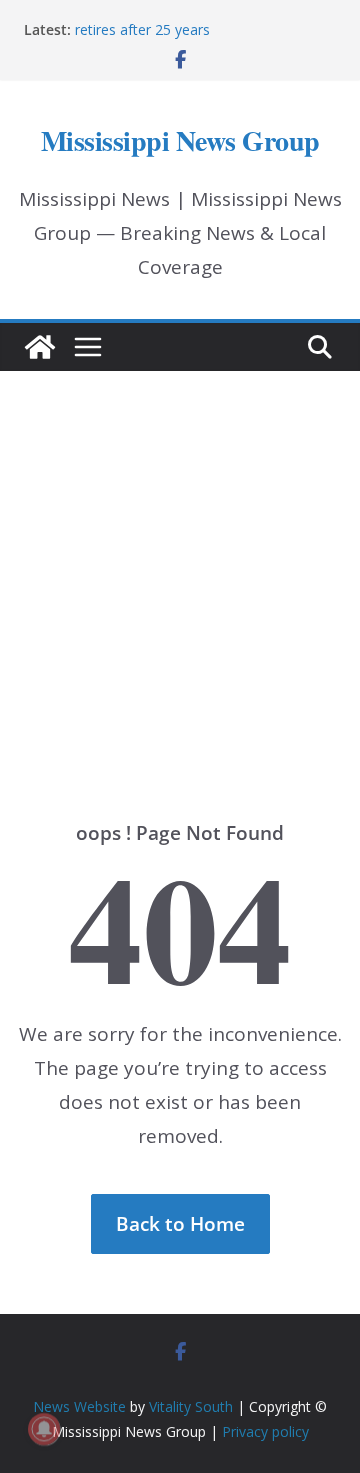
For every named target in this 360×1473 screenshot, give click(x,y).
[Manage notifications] (44, 1429)
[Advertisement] (180, 566)
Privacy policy (265, 1431)
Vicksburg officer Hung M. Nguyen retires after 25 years (184, 21)
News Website (79, 1406)
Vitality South (191, 1406)
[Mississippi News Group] (40, 347)
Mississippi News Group (180, 140)
